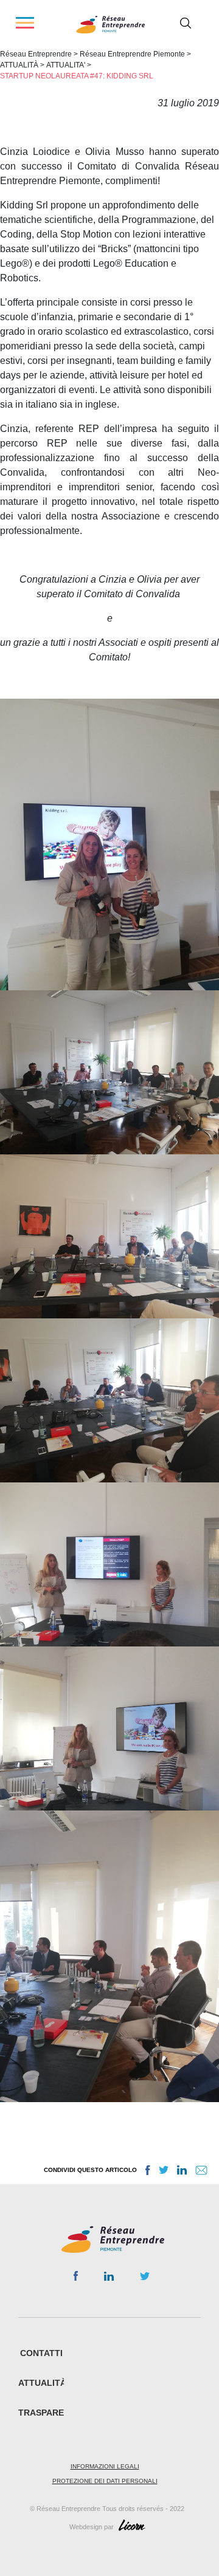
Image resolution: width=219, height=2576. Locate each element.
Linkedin (109, 2279)
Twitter (145, 2280)
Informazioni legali (105, 2466)
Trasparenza (50, 2413)
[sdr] (109, 1956)
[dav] (109, 844)
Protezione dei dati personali (105, 2481)
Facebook (76, 2278)
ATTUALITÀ (42, 2383)
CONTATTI (41, 2353)
